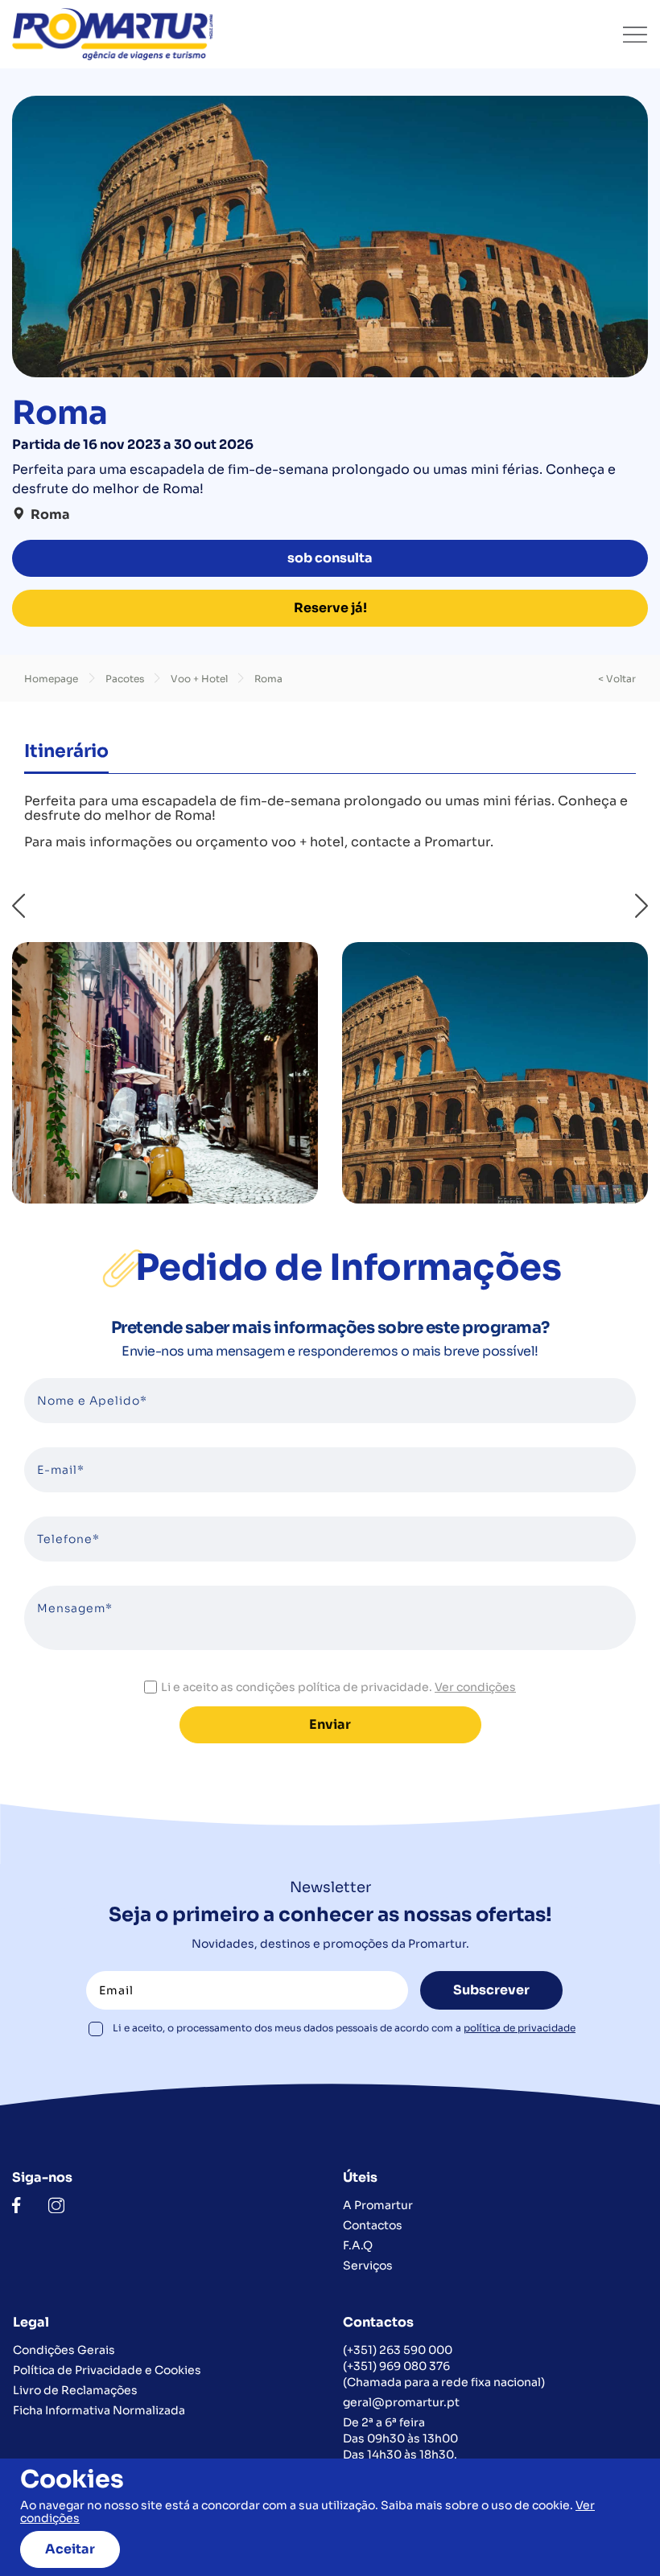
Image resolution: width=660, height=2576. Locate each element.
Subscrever (491, 1990)
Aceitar (70, 2549)
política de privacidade (520, 2028)
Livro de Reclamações (75, 2390)
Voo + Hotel (200, 679)
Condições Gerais (64, 2350)
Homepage (51, 679)
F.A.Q (358, 2245)
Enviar (330, 1724)
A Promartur (378, 2205)
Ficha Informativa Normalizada (99, 2410)
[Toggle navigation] (635, 35)
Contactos (373, 2225)
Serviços (368, 2265)
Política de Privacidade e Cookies (107, 2370)
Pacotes (126, 679)
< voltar (617, 679)
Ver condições (475, 1687)
